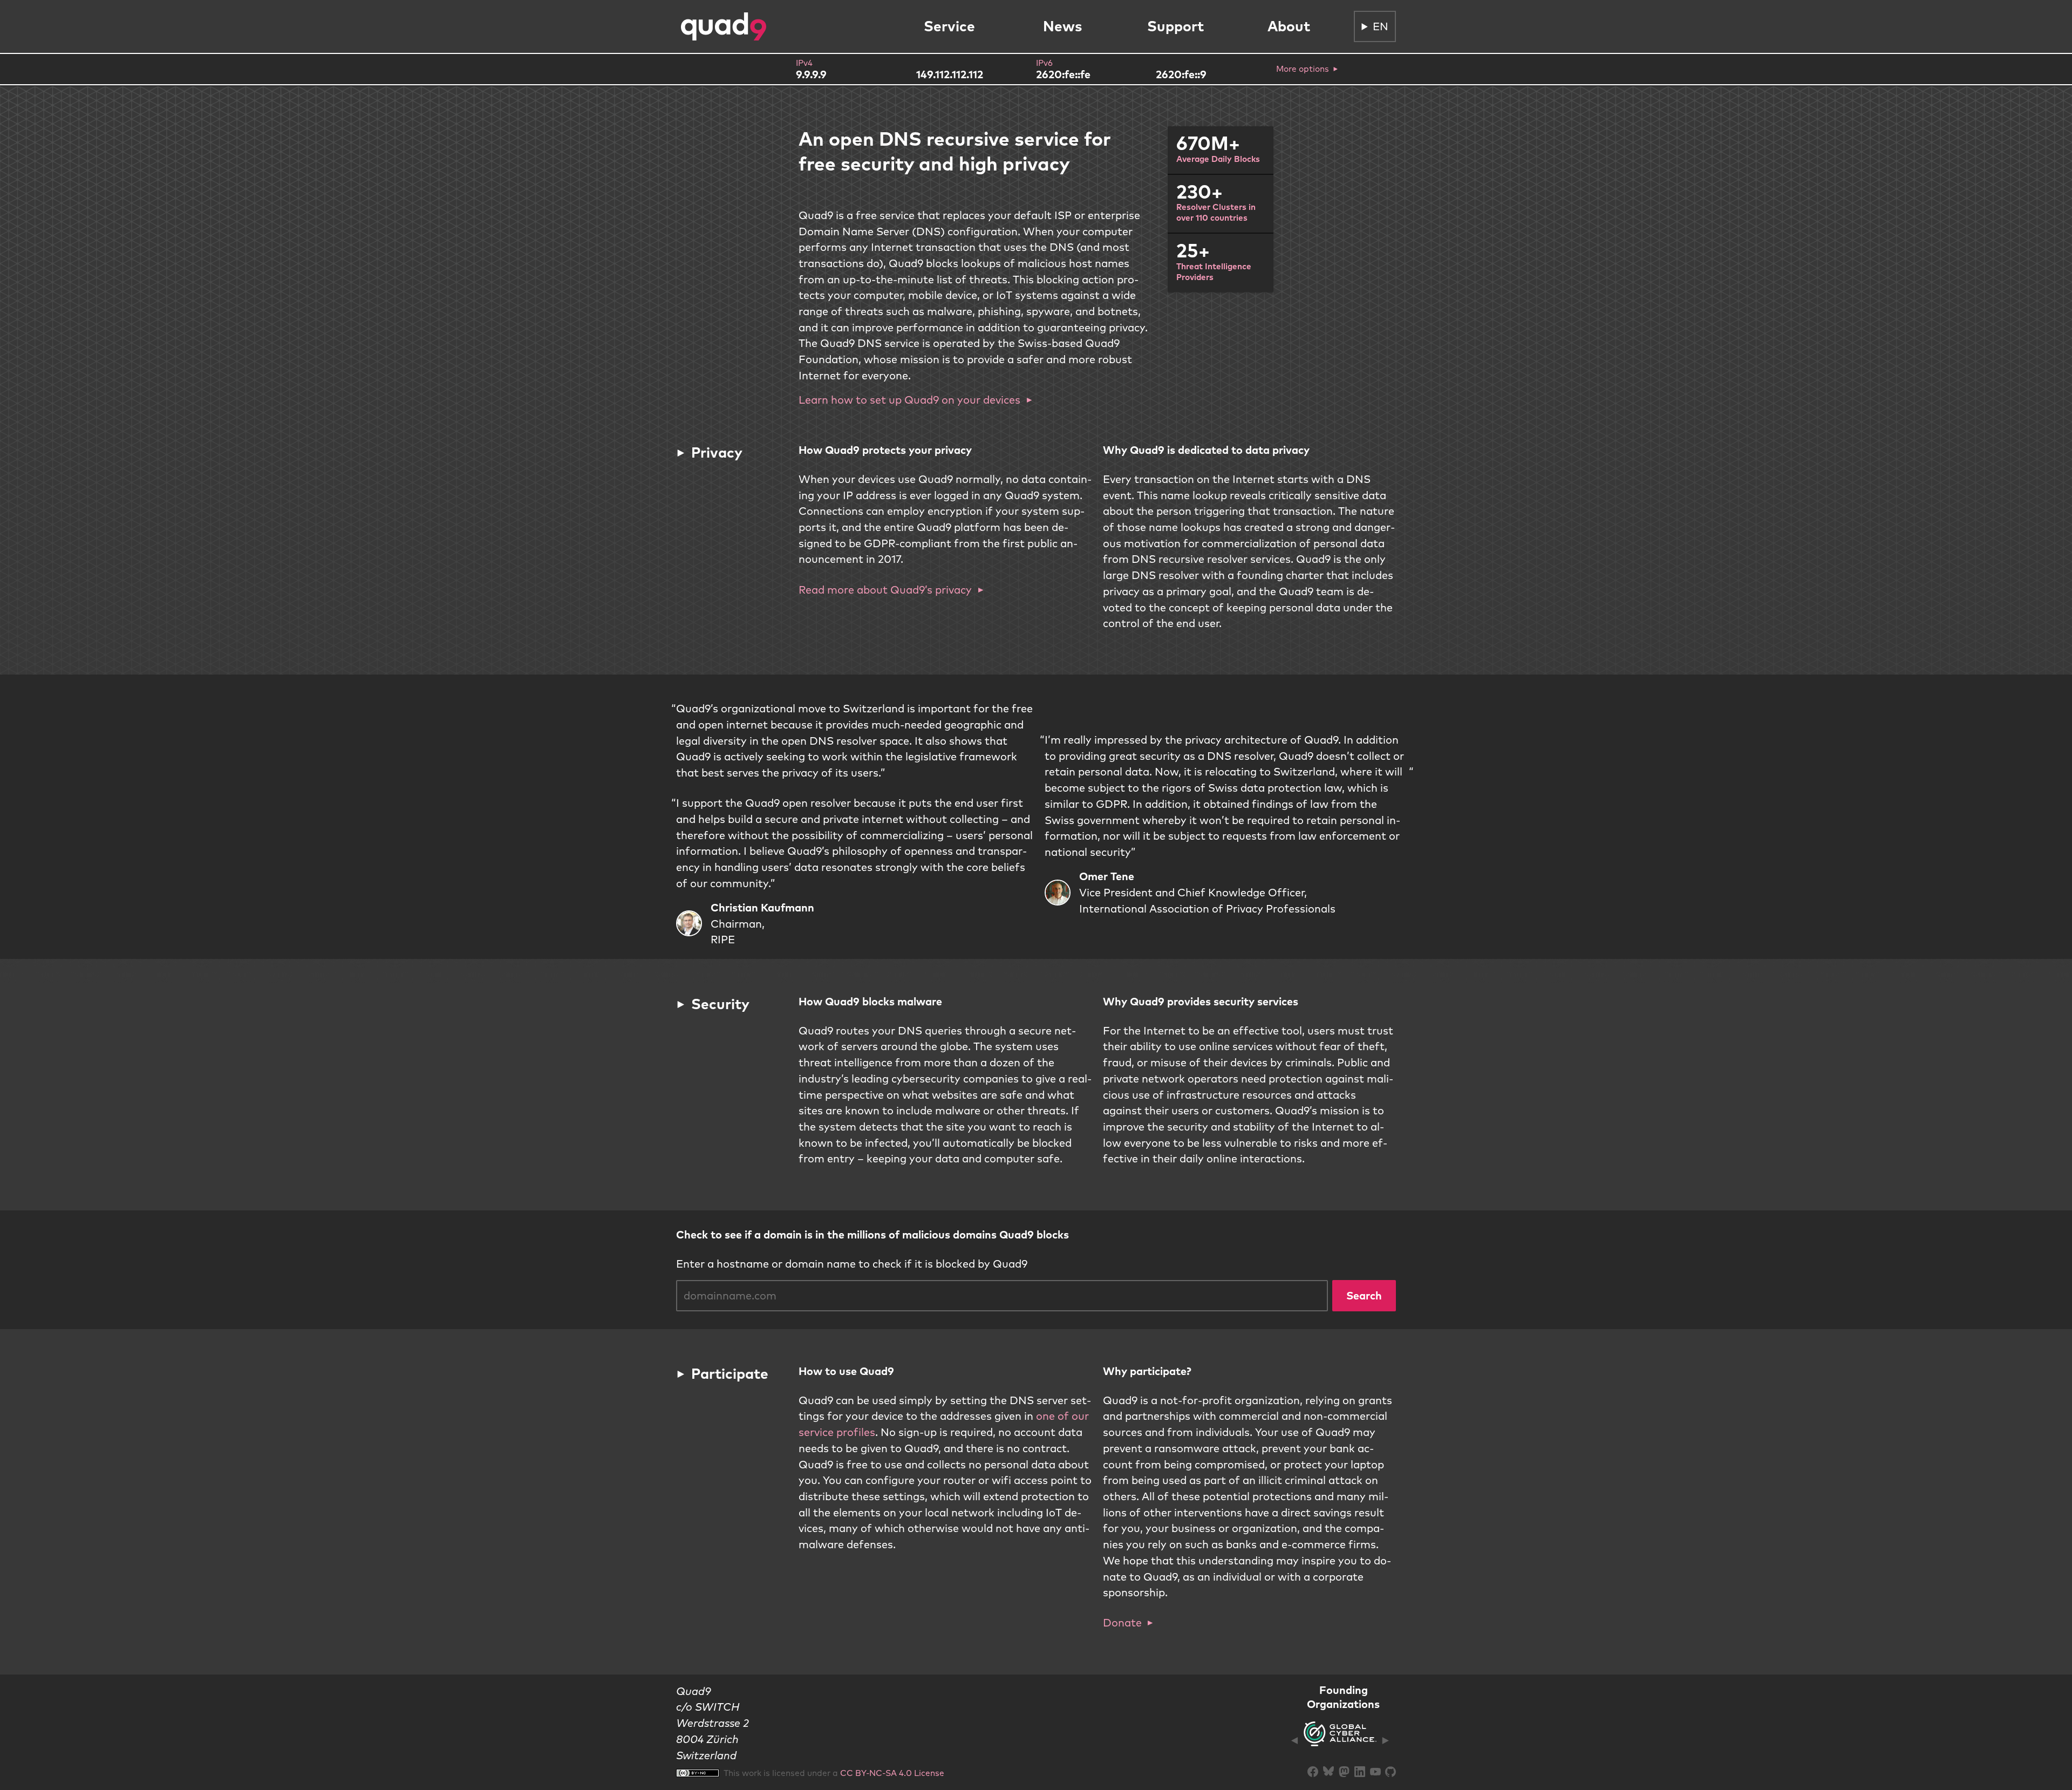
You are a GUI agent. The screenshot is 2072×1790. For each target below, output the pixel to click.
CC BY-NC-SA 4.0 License (892, 1773)
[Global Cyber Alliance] (1340, 1740)
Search (1364, 1295)
